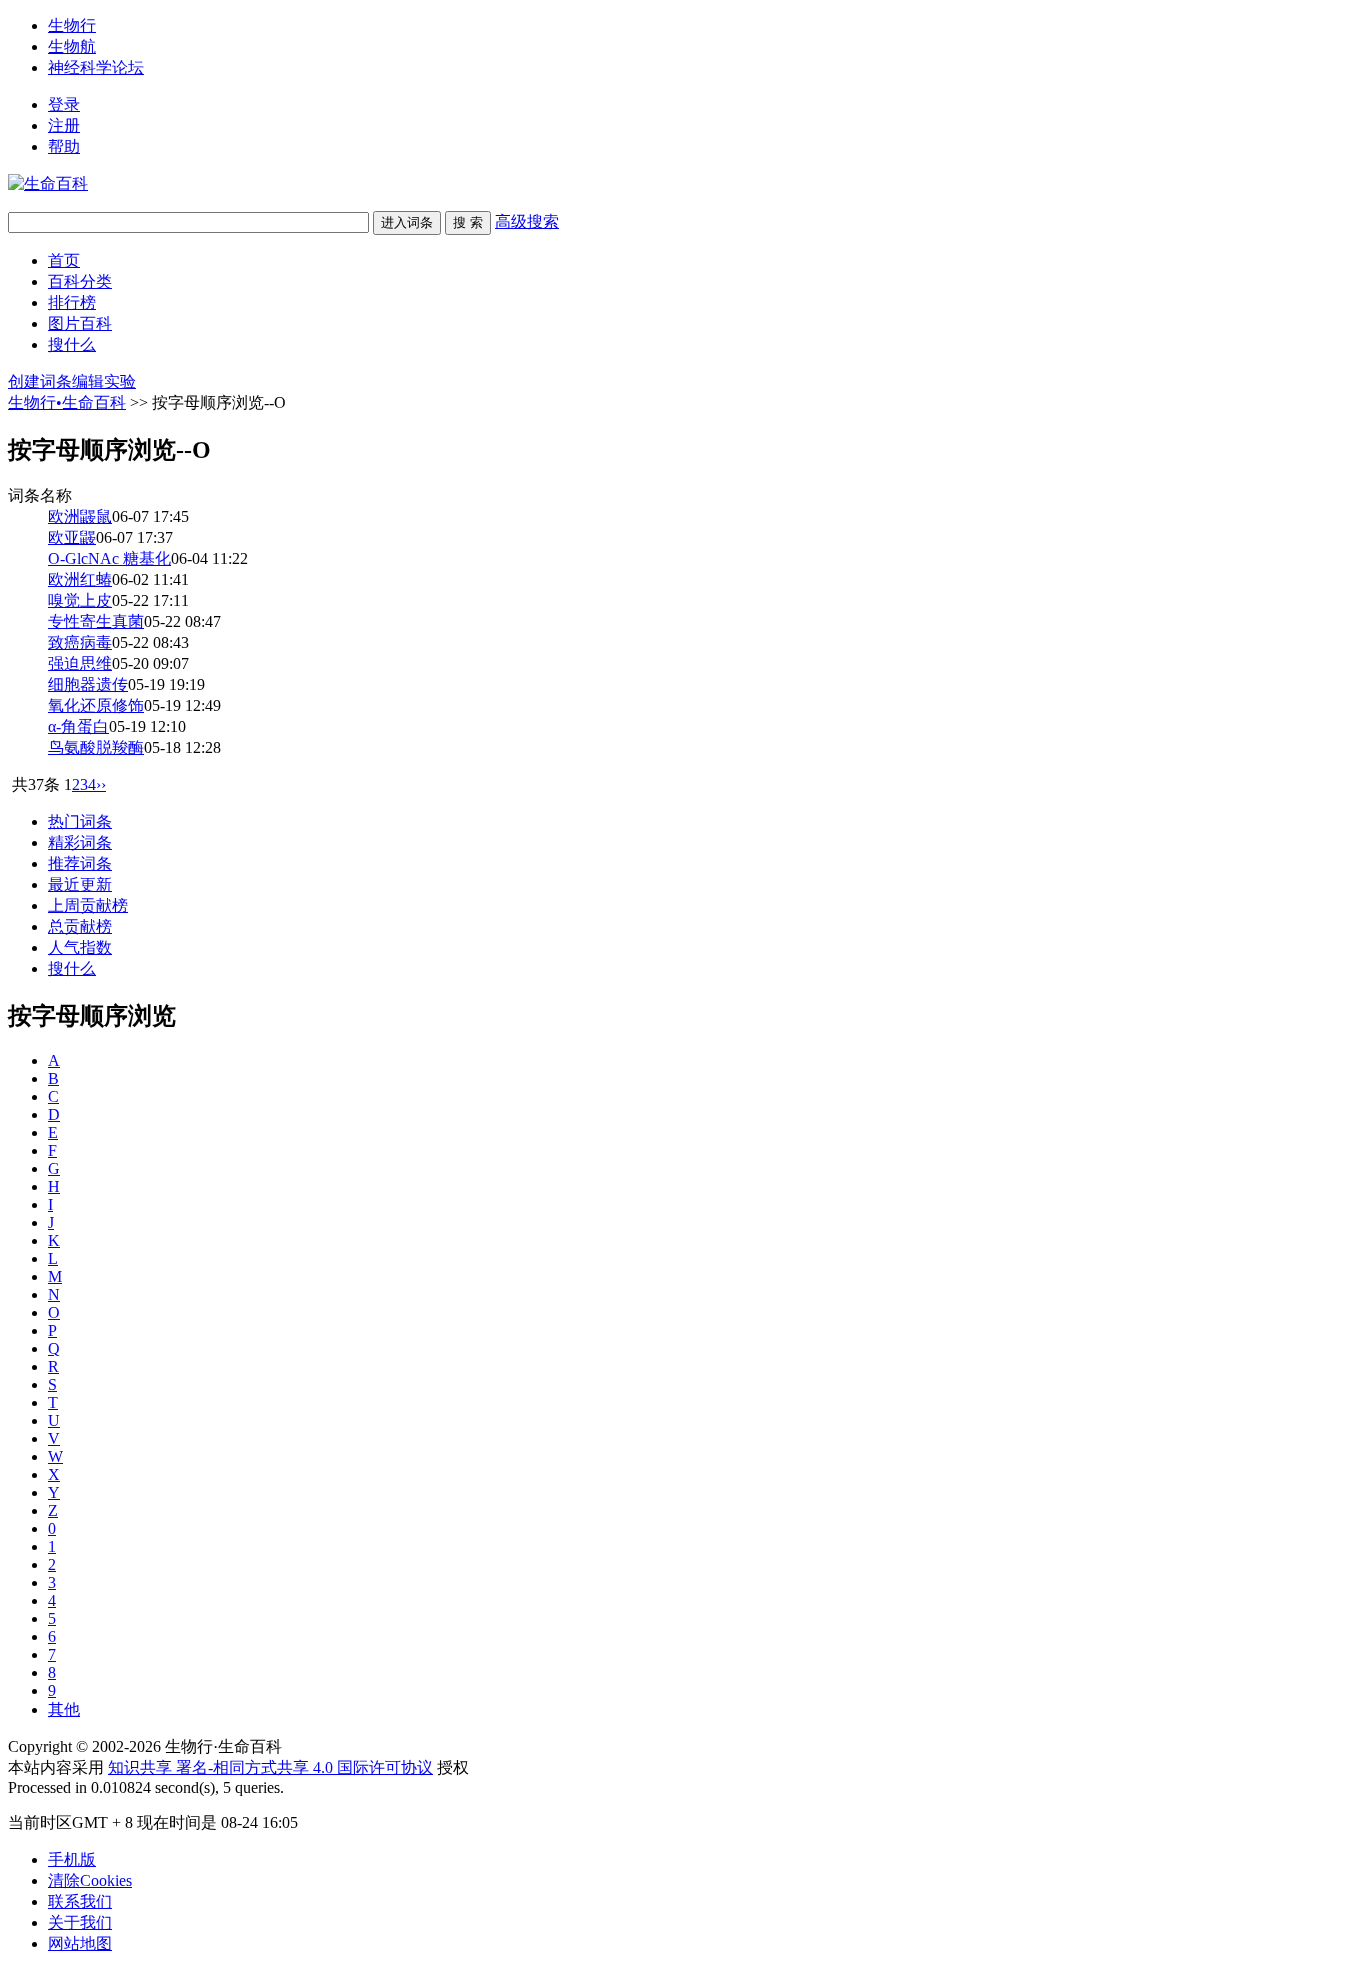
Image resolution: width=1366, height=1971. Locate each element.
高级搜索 (527, 221)
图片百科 (80, 323)
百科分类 (80, 281)
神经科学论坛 (96, 67)
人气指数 (80, 947)
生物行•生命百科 (67, 402)
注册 (64, 125)
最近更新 (80, 884)
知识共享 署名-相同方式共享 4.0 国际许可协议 (270, 1767)
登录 (64, 104)
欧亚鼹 (72, 537)
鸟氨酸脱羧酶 (96, 747)
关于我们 (80, 1922)
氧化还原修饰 (96, 705)
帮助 (64, 146)
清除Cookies (90, 1880)
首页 (64, 260)
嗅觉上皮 (80, 600)
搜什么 (72, 344)
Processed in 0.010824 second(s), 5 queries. (146, 1787)
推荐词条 (80, 863)
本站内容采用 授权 (238, 1767)
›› (101, 784)
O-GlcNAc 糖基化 (109, 558)
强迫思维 (80, 663)
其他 (64, 1709)
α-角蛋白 (78, 726)
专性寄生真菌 (96, 621)
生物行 (72, 25)
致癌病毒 (80, 642)
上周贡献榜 (88, 905)
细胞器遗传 (88, 684)
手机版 (72, 1859)
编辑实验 (104, 381)
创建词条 (40, 381)
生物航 (72, 46)
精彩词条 (80, 842)
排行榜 (72, 302)
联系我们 (80, 1901)
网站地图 (80, 1943)
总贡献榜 (80, 926)
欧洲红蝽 (80, 579)
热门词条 (80, 821)
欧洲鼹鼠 (80, 516)
